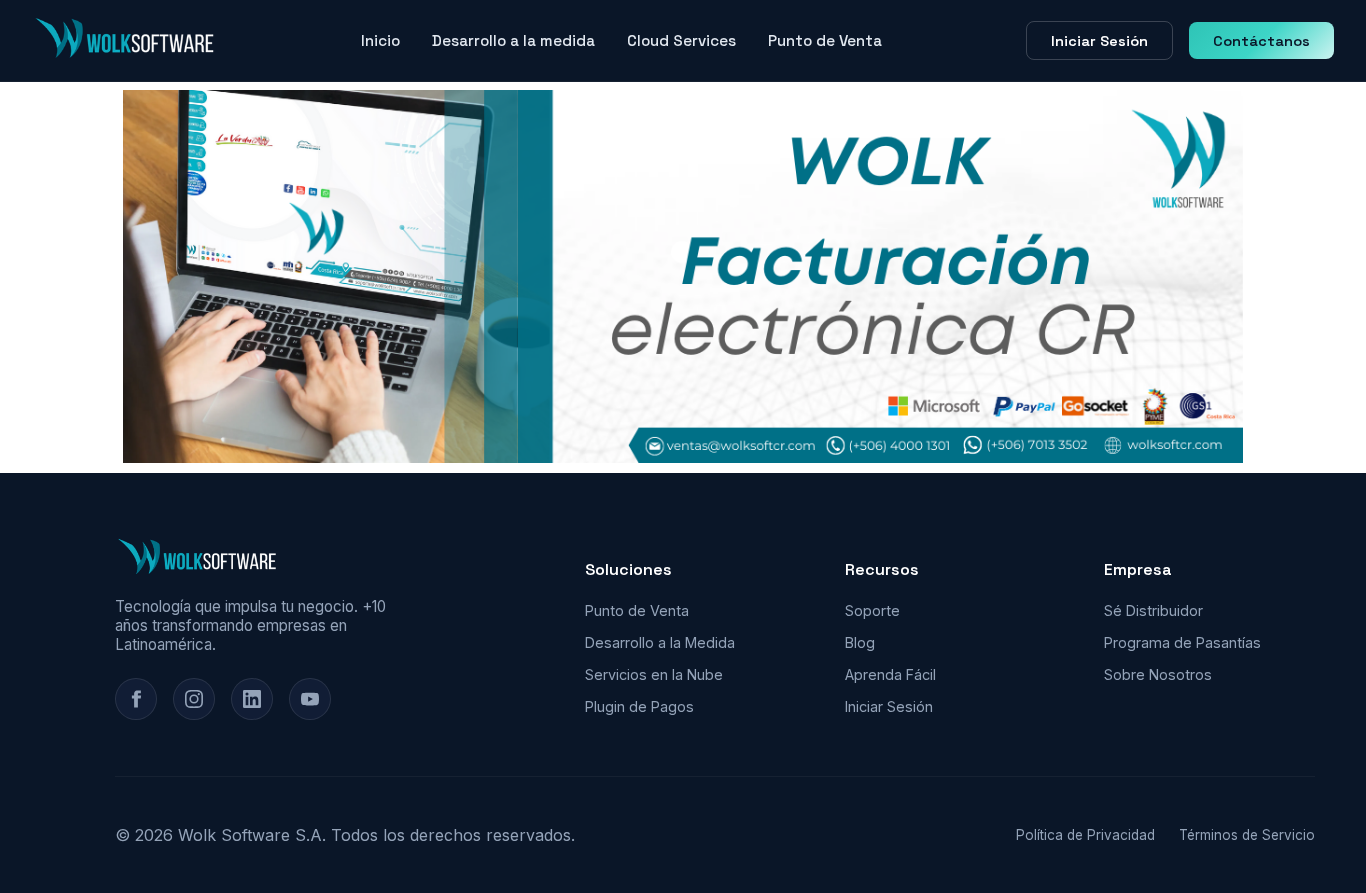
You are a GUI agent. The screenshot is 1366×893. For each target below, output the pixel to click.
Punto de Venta (825, 40)
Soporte (872, 610)
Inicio (380, 40)
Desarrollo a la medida (513, 40)
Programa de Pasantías (1182, 642)
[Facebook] (136, 699)
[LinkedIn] (252, 699)
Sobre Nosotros (1158, 674)
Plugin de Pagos (639, 706)
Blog (860, 642)
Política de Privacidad (1085, 835)
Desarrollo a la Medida (660, 642)
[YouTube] (310, 699)
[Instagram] (194, 699)
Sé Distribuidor (1153, 610)
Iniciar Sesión (1099, 41)
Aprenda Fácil (890, 674)
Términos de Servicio (1247, 835)
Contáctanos (1261, 41)
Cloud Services (681, 40)
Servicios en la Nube (654, 674)
